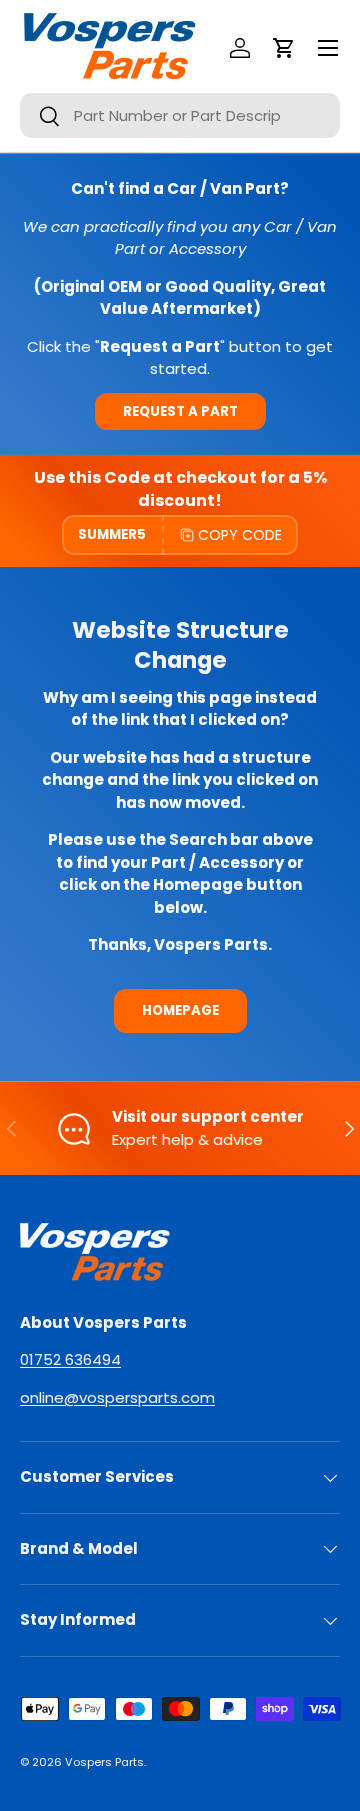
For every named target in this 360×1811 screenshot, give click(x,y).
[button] (284, 48)
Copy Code (240, 535)
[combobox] (180, 115)
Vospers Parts (104, 1762)
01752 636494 (70, 1359)
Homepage (180, 1010)
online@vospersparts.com (117, 1397)
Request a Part (180, 411)
